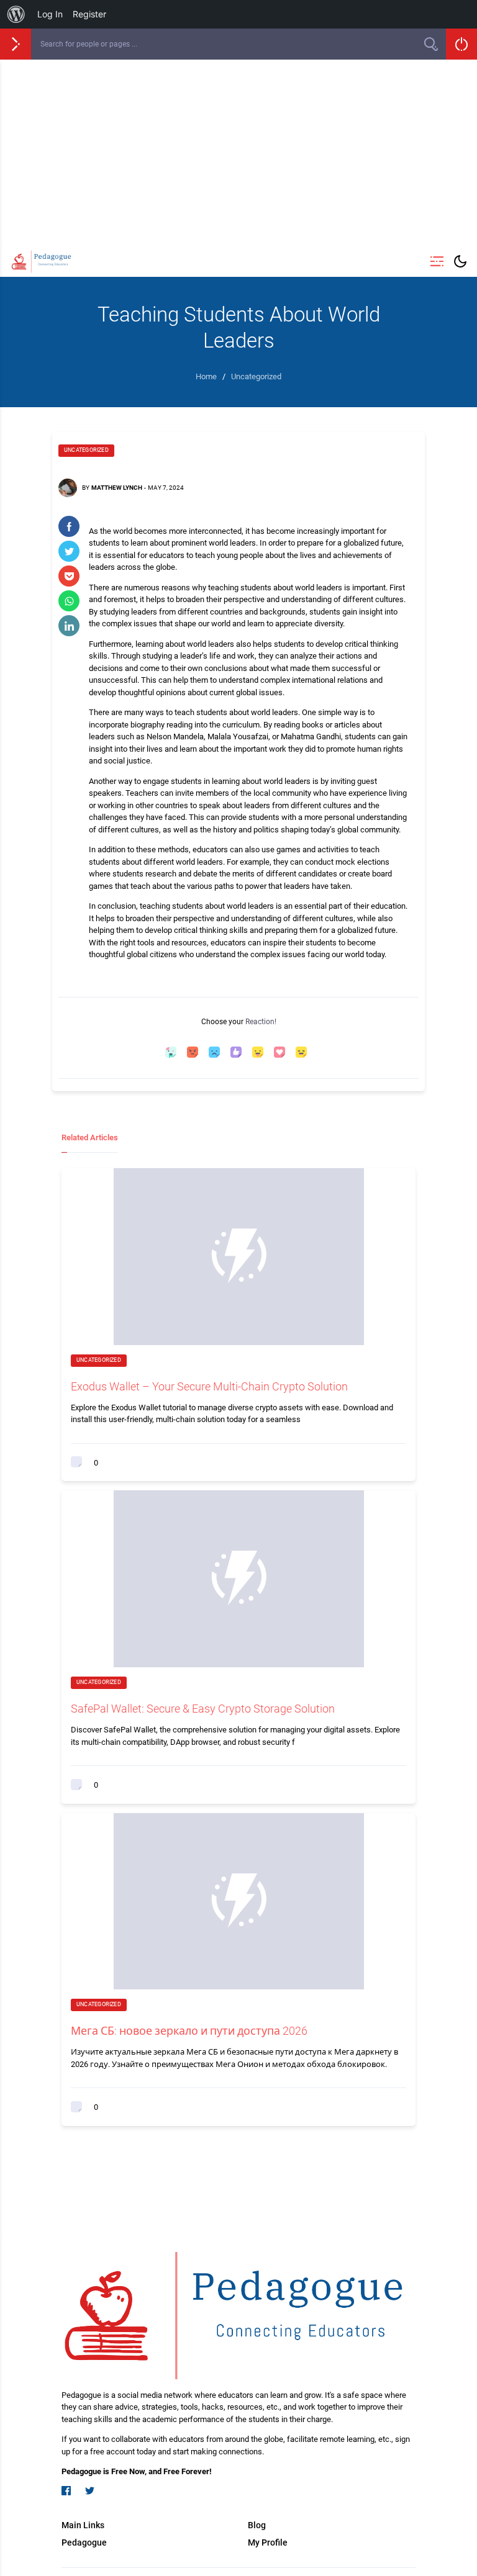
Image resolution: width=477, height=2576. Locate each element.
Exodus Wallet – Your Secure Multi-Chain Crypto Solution (209, 1386)
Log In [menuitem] (50, 14)
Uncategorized (86, 450)
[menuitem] (16, 14)
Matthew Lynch (117, 488)
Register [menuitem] (89, 14)
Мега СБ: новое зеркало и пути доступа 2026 (189, 2031)
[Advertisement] (238, 153)
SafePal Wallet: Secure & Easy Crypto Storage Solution (203, 1709)
